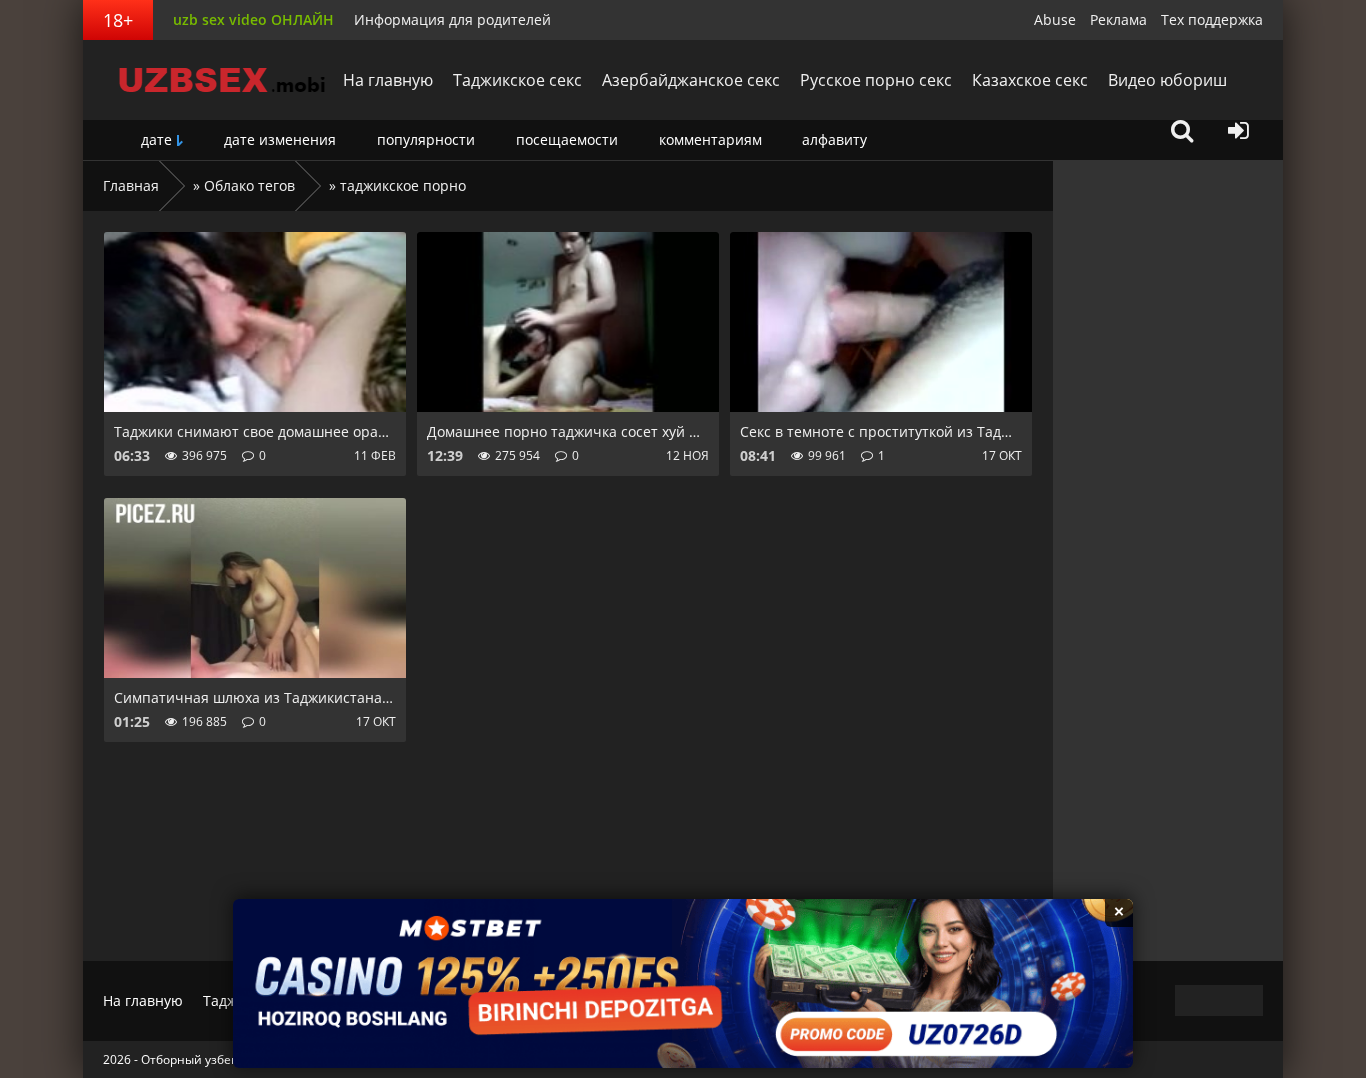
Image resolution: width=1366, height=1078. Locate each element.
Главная (131, 185)
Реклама (1118, 19)
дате (156, 139)
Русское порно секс (876, 80)
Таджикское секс (517, 80)
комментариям (710, 139)
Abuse (1055, 19)
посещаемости (567, 139)
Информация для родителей (452, 19)
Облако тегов (249, 185)
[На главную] (208, 80)
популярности (426, 139)
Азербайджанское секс (691, 80)
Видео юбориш (1167, 80)
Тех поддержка (1212, 19)
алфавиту (834, 139)
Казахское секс (1030, 80)
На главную (388, 80)
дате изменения (280, 139)
